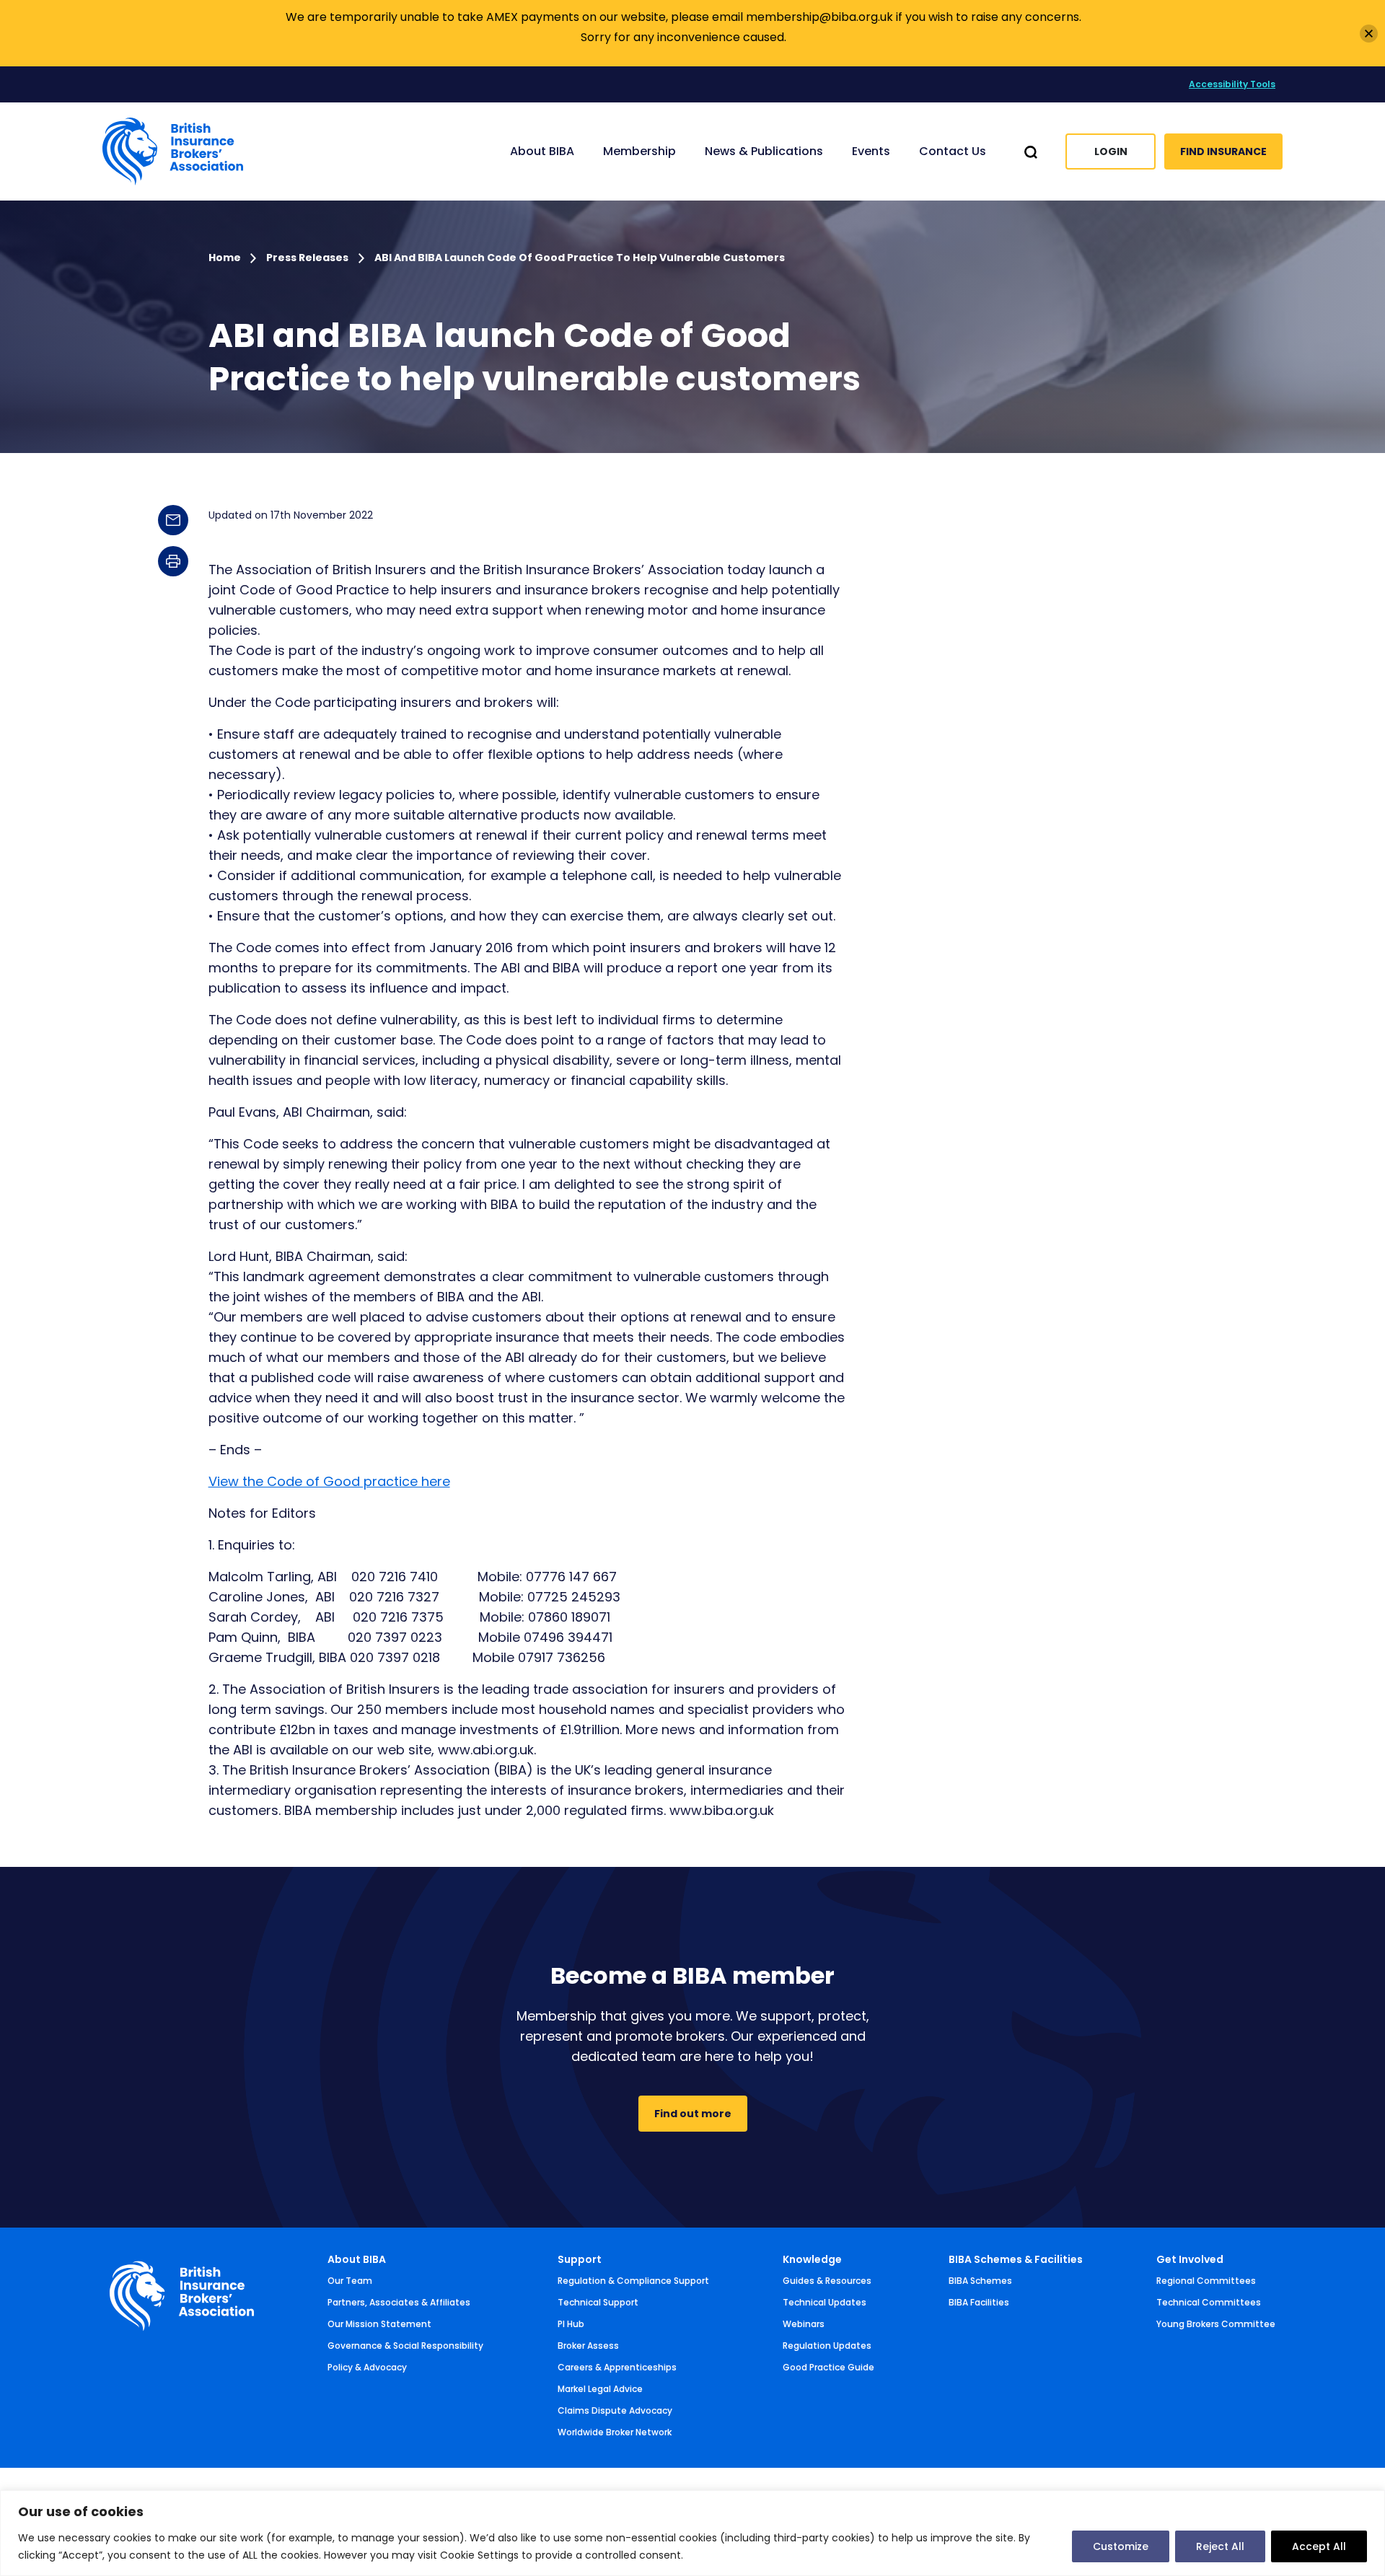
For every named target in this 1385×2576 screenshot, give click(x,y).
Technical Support (598, 2302)
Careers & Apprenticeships (617, 2367)
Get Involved (1190, 2259)
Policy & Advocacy (367, 2367)
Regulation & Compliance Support (633, 2281)
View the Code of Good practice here (329, 1481)
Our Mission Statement (379, 2324)
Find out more (693, 2114)
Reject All (1220, 2546)
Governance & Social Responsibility (405, 2346)
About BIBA (357, 2259)
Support (580, 2259)
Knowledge (812, 2259)
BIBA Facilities (979, 2302)
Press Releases (307, 258)
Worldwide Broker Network (615, 2432)
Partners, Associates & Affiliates (399, 2302)
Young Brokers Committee (1216, 2324)
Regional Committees (1206, 2281)
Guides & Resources (827, 2281)
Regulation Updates (827, 2346)
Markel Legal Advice (600, 2389)
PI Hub (571, 2324)
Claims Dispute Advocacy (615, 2410)
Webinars (804, 2324)
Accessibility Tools (1232, 84)
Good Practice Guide (828, 2367)
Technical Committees (1209, 2302)
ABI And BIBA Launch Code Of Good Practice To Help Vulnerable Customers (580, 258)
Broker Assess (588, 2346)
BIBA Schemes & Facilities (1016, 2259)
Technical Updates (825, 2302)
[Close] (1369, 34)
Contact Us (953, 151)
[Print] (173, 561)
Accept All (1319, 2546)
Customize (1121, 2546)
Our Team (350, 2281)
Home (226, 258)
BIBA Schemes (980, 2281)
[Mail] (173, 520)
